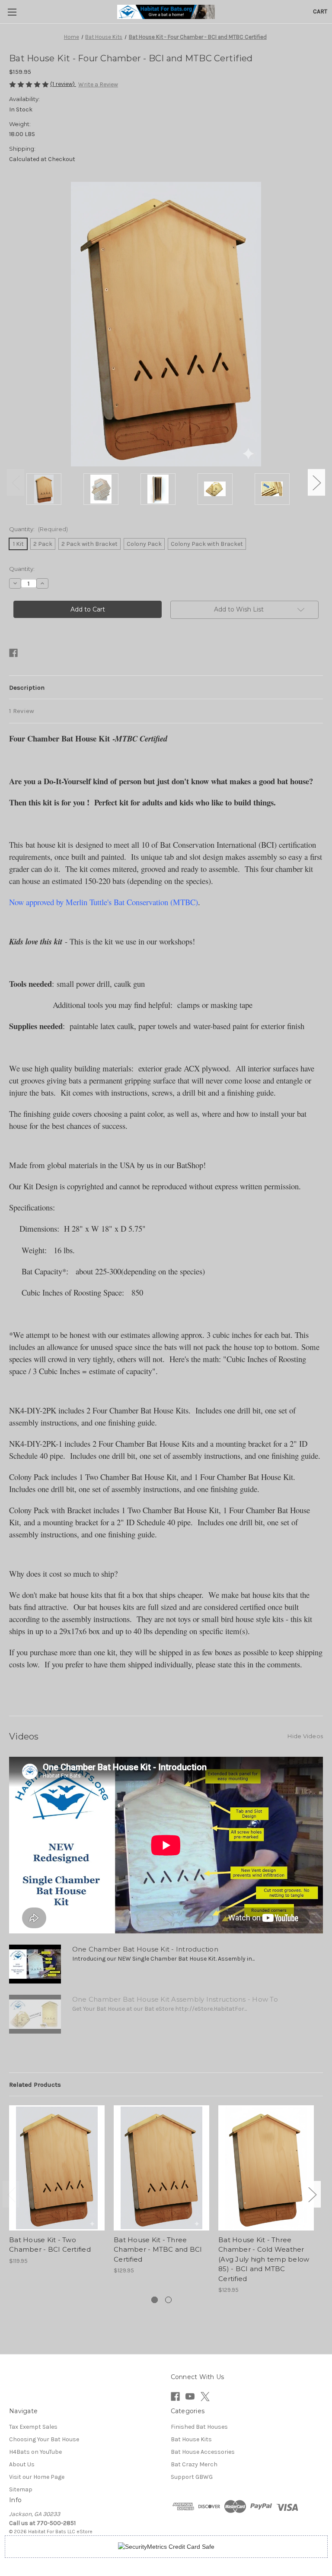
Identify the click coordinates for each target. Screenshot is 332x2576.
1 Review (22, 711)
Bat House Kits (191, 2439)
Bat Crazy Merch (194, 2464)
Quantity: (38, 529)
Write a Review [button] (98, 84)
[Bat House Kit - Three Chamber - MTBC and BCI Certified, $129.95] (161, 2168)
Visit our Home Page (37, 2477)
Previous (16, 483)
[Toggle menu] (12, 12)
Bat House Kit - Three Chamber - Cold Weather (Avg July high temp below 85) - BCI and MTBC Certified (264, 2259)
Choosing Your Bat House (44, 2439)
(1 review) (63, 84)
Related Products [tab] (35, 2085)
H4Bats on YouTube (35, 2452)
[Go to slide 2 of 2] (168, 2300)
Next (316, 483)
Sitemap (21, 2489)
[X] (205, 2397)
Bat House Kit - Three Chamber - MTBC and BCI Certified (158, 2250)
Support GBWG (192, 2477)
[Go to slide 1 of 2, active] (155, 2300)
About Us (22, 2464)
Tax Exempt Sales (33, 2427)
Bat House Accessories (203, 2452)
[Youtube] (190, 2397)
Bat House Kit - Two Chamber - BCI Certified (50, 2245)
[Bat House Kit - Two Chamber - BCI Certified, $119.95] (57, 2168)
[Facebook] (13, 653)
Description (27, 688)
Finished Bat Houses (199, 2427)
